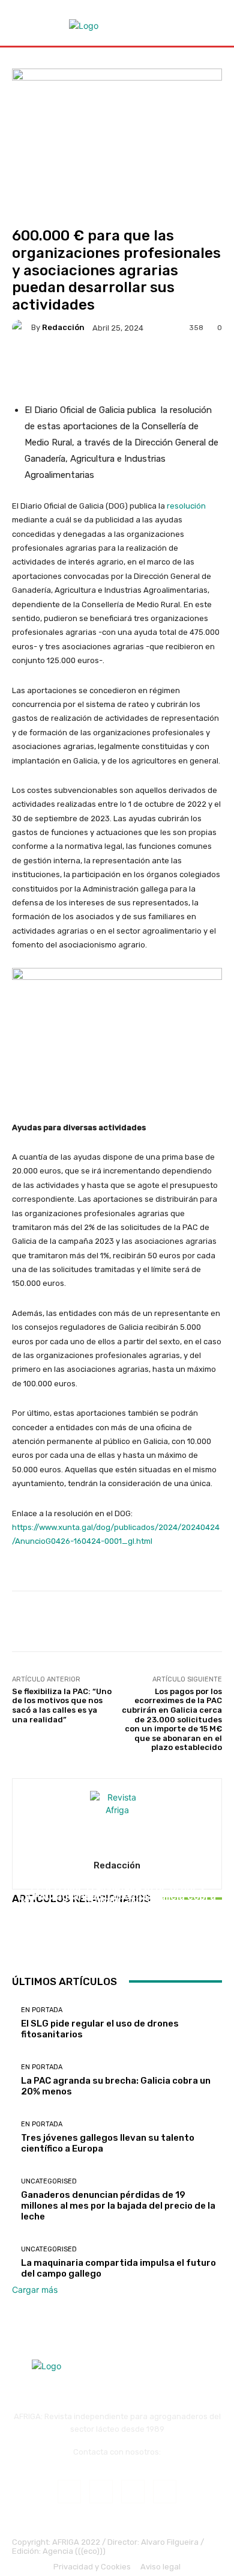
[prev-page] (15, 1942)
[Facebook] (69, 2492)
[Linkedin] (133, 2492)
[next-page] (22, 1942)
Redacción (63, 327)
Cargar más (35, 2290)
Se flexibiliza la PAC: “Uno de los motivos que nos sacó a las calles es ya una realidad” (62, 1706)
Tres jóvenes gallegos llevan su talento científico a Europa (117, 1910)
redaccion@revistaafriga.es (117, 2461)
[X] (165, 2492)
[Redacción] (22, 328)
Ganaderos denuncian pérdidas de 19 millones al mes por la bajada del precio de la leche (118, 2206)
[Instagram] (101, 2492)
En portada (116, 1888)
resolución (186, 506)
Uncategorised (49, 2181)
